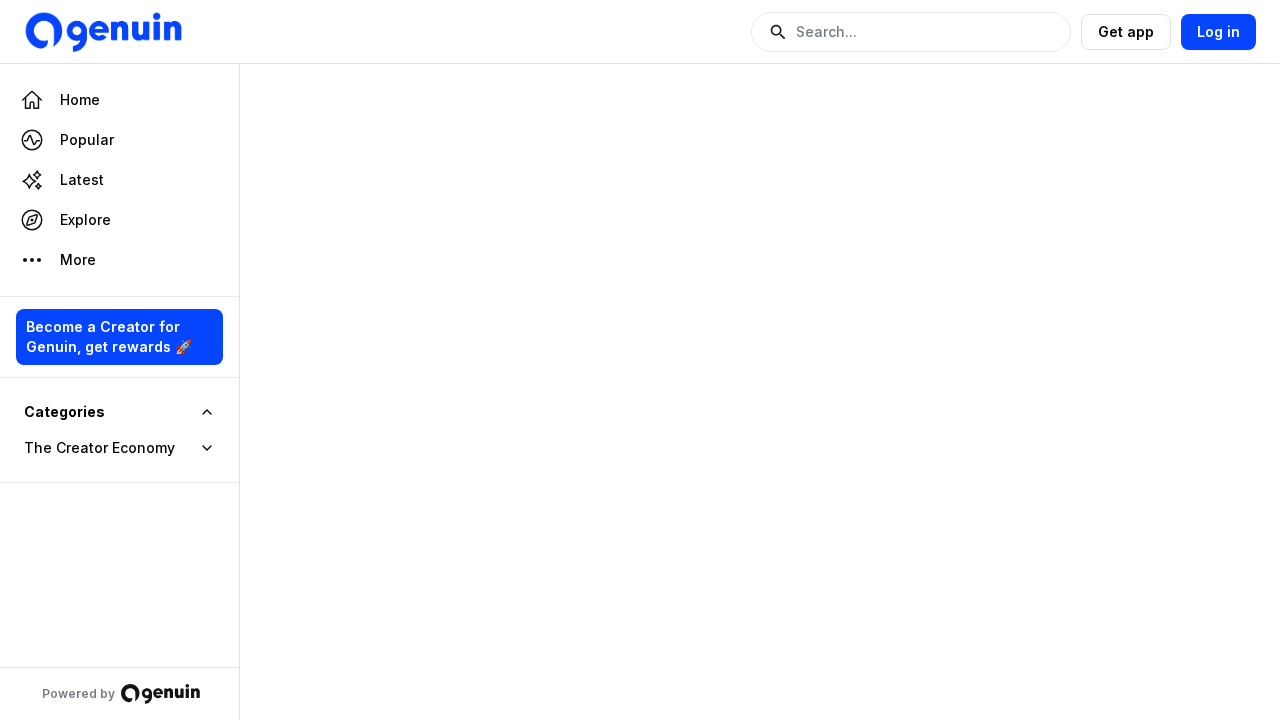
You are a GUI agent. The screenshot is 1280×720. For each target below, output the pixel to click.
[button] (911, 32)
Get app (1126, 31)
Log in (1218, 31)
